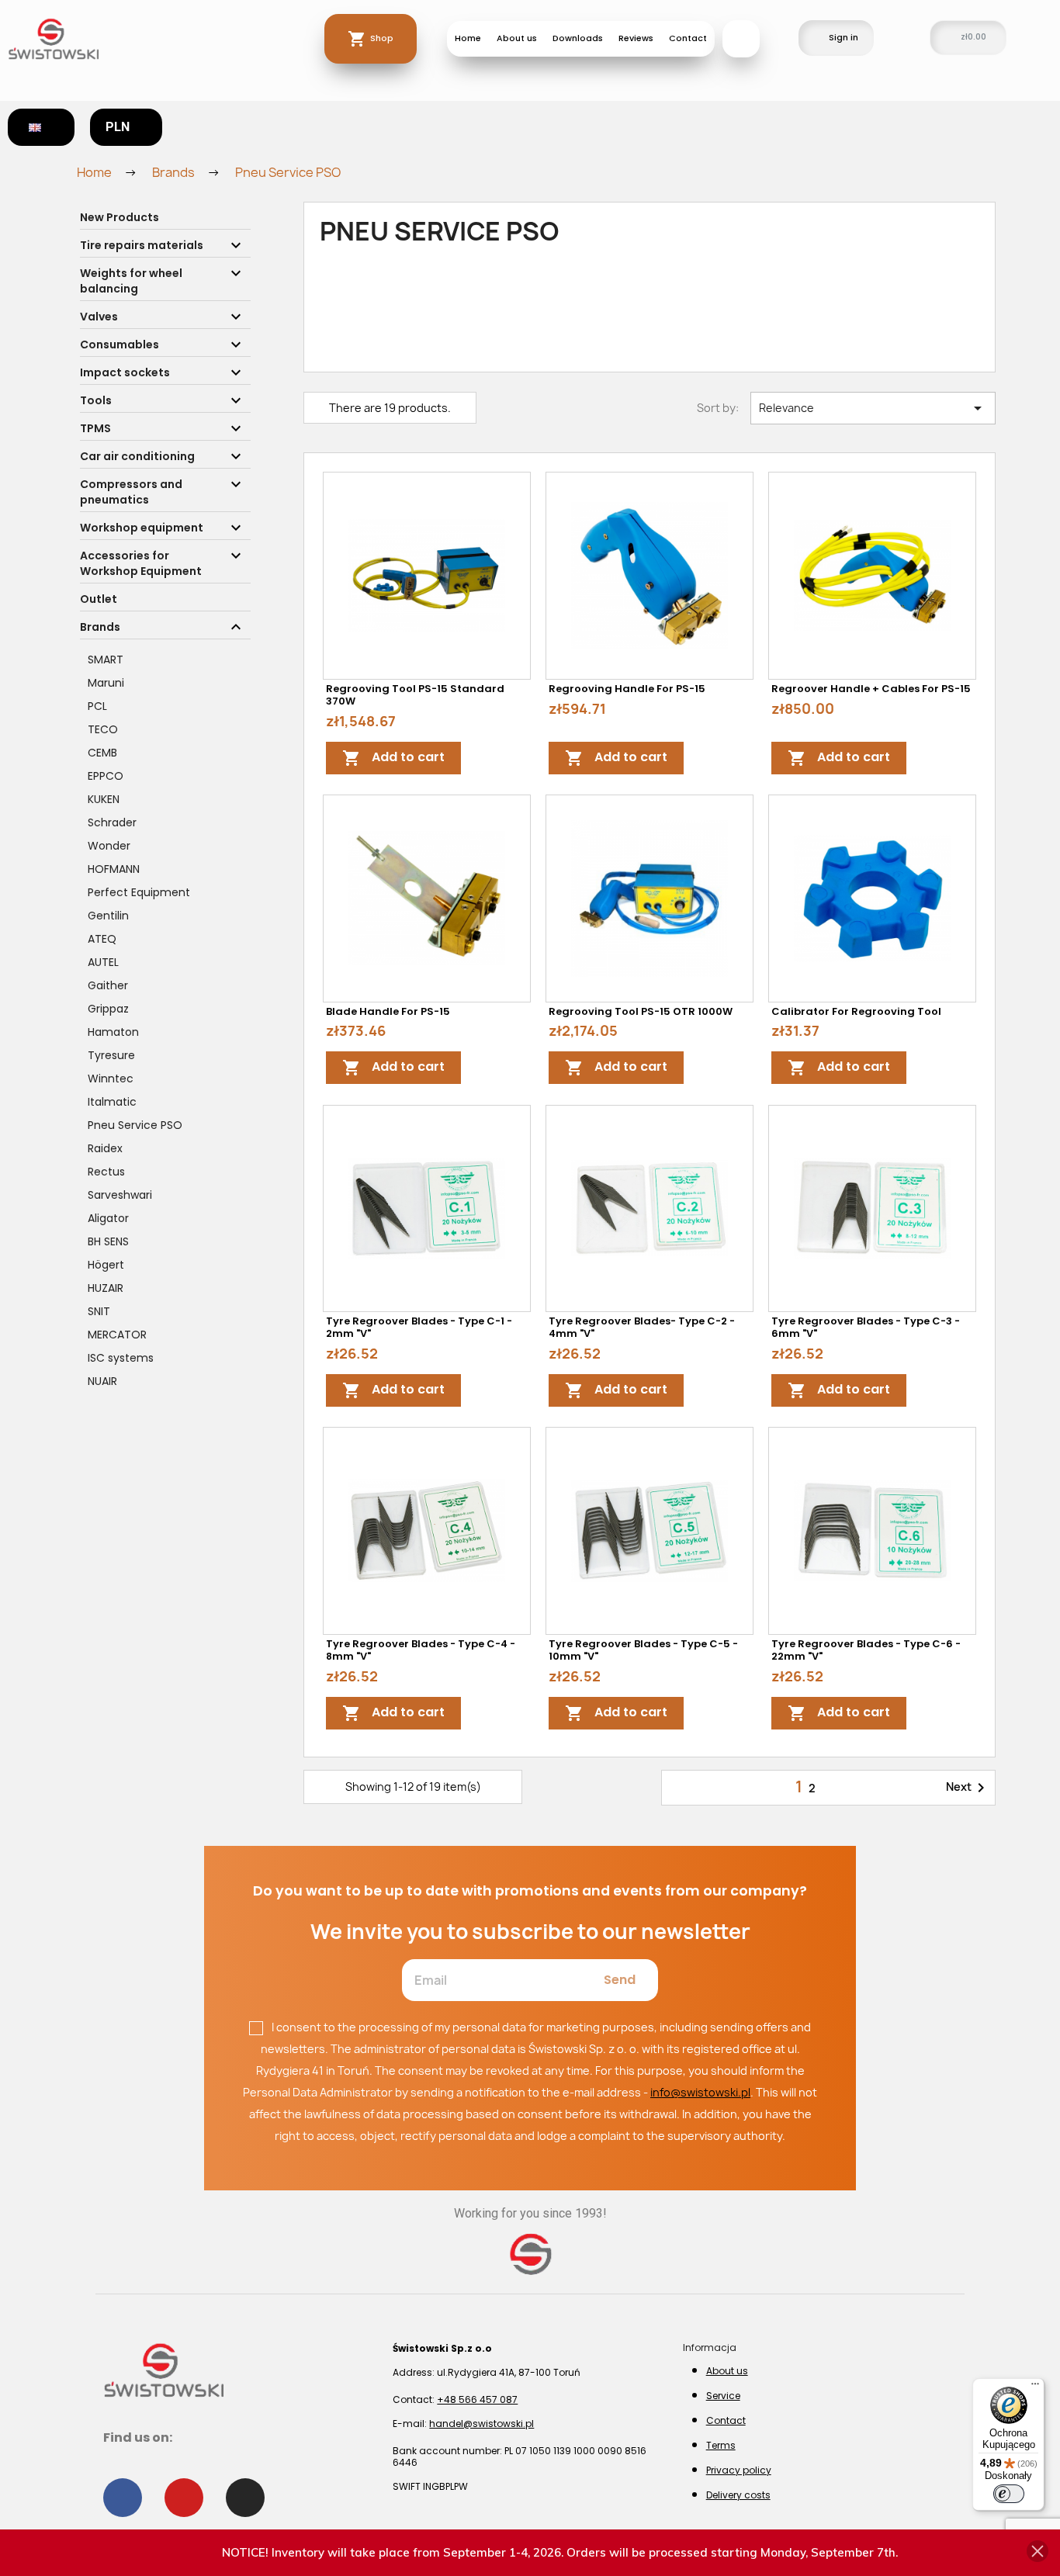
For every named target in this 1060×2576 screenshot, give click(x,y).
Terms (721, 2445)
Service (723, 2396)
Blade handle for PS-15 (388, 1011)
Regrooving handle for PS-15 (627, 689)
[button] (741, 39)
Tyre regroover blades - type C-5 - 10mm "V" (643, 1650)
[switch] (1009, 2494)
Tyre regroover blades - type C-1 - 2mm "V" (419, 1327)
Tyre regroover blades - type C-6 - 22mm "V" (866, 1650)
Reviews (636, 38)
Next (968, 1788)
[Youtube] (184, 2498)
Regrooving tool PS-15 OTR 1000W (641, 1011)
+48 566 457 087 (477, 2399)
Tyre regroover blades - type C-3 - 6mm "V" (866, 1327)
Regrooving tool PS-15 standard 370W (415, 695)
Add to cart (393, 758)
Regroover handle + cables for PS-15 (871, 689)
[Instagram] (245, 2498)
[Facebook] (123, 2498)
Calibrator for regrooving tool (856, 1011)
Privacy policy (739, 2470)
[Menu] (1035, 2387)
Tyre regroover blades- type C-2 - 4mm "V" (642, 1327)
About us (517, 38)
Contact (688, 38)
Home (468, 38)
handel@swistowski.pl (482, 2424)
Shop (382, 38)
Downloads (578, 38)
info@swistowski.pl (700, 2092)
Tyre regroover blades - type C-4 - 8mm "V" (421, 1650)
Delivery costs (738, 2495)
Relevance (873, 408)
